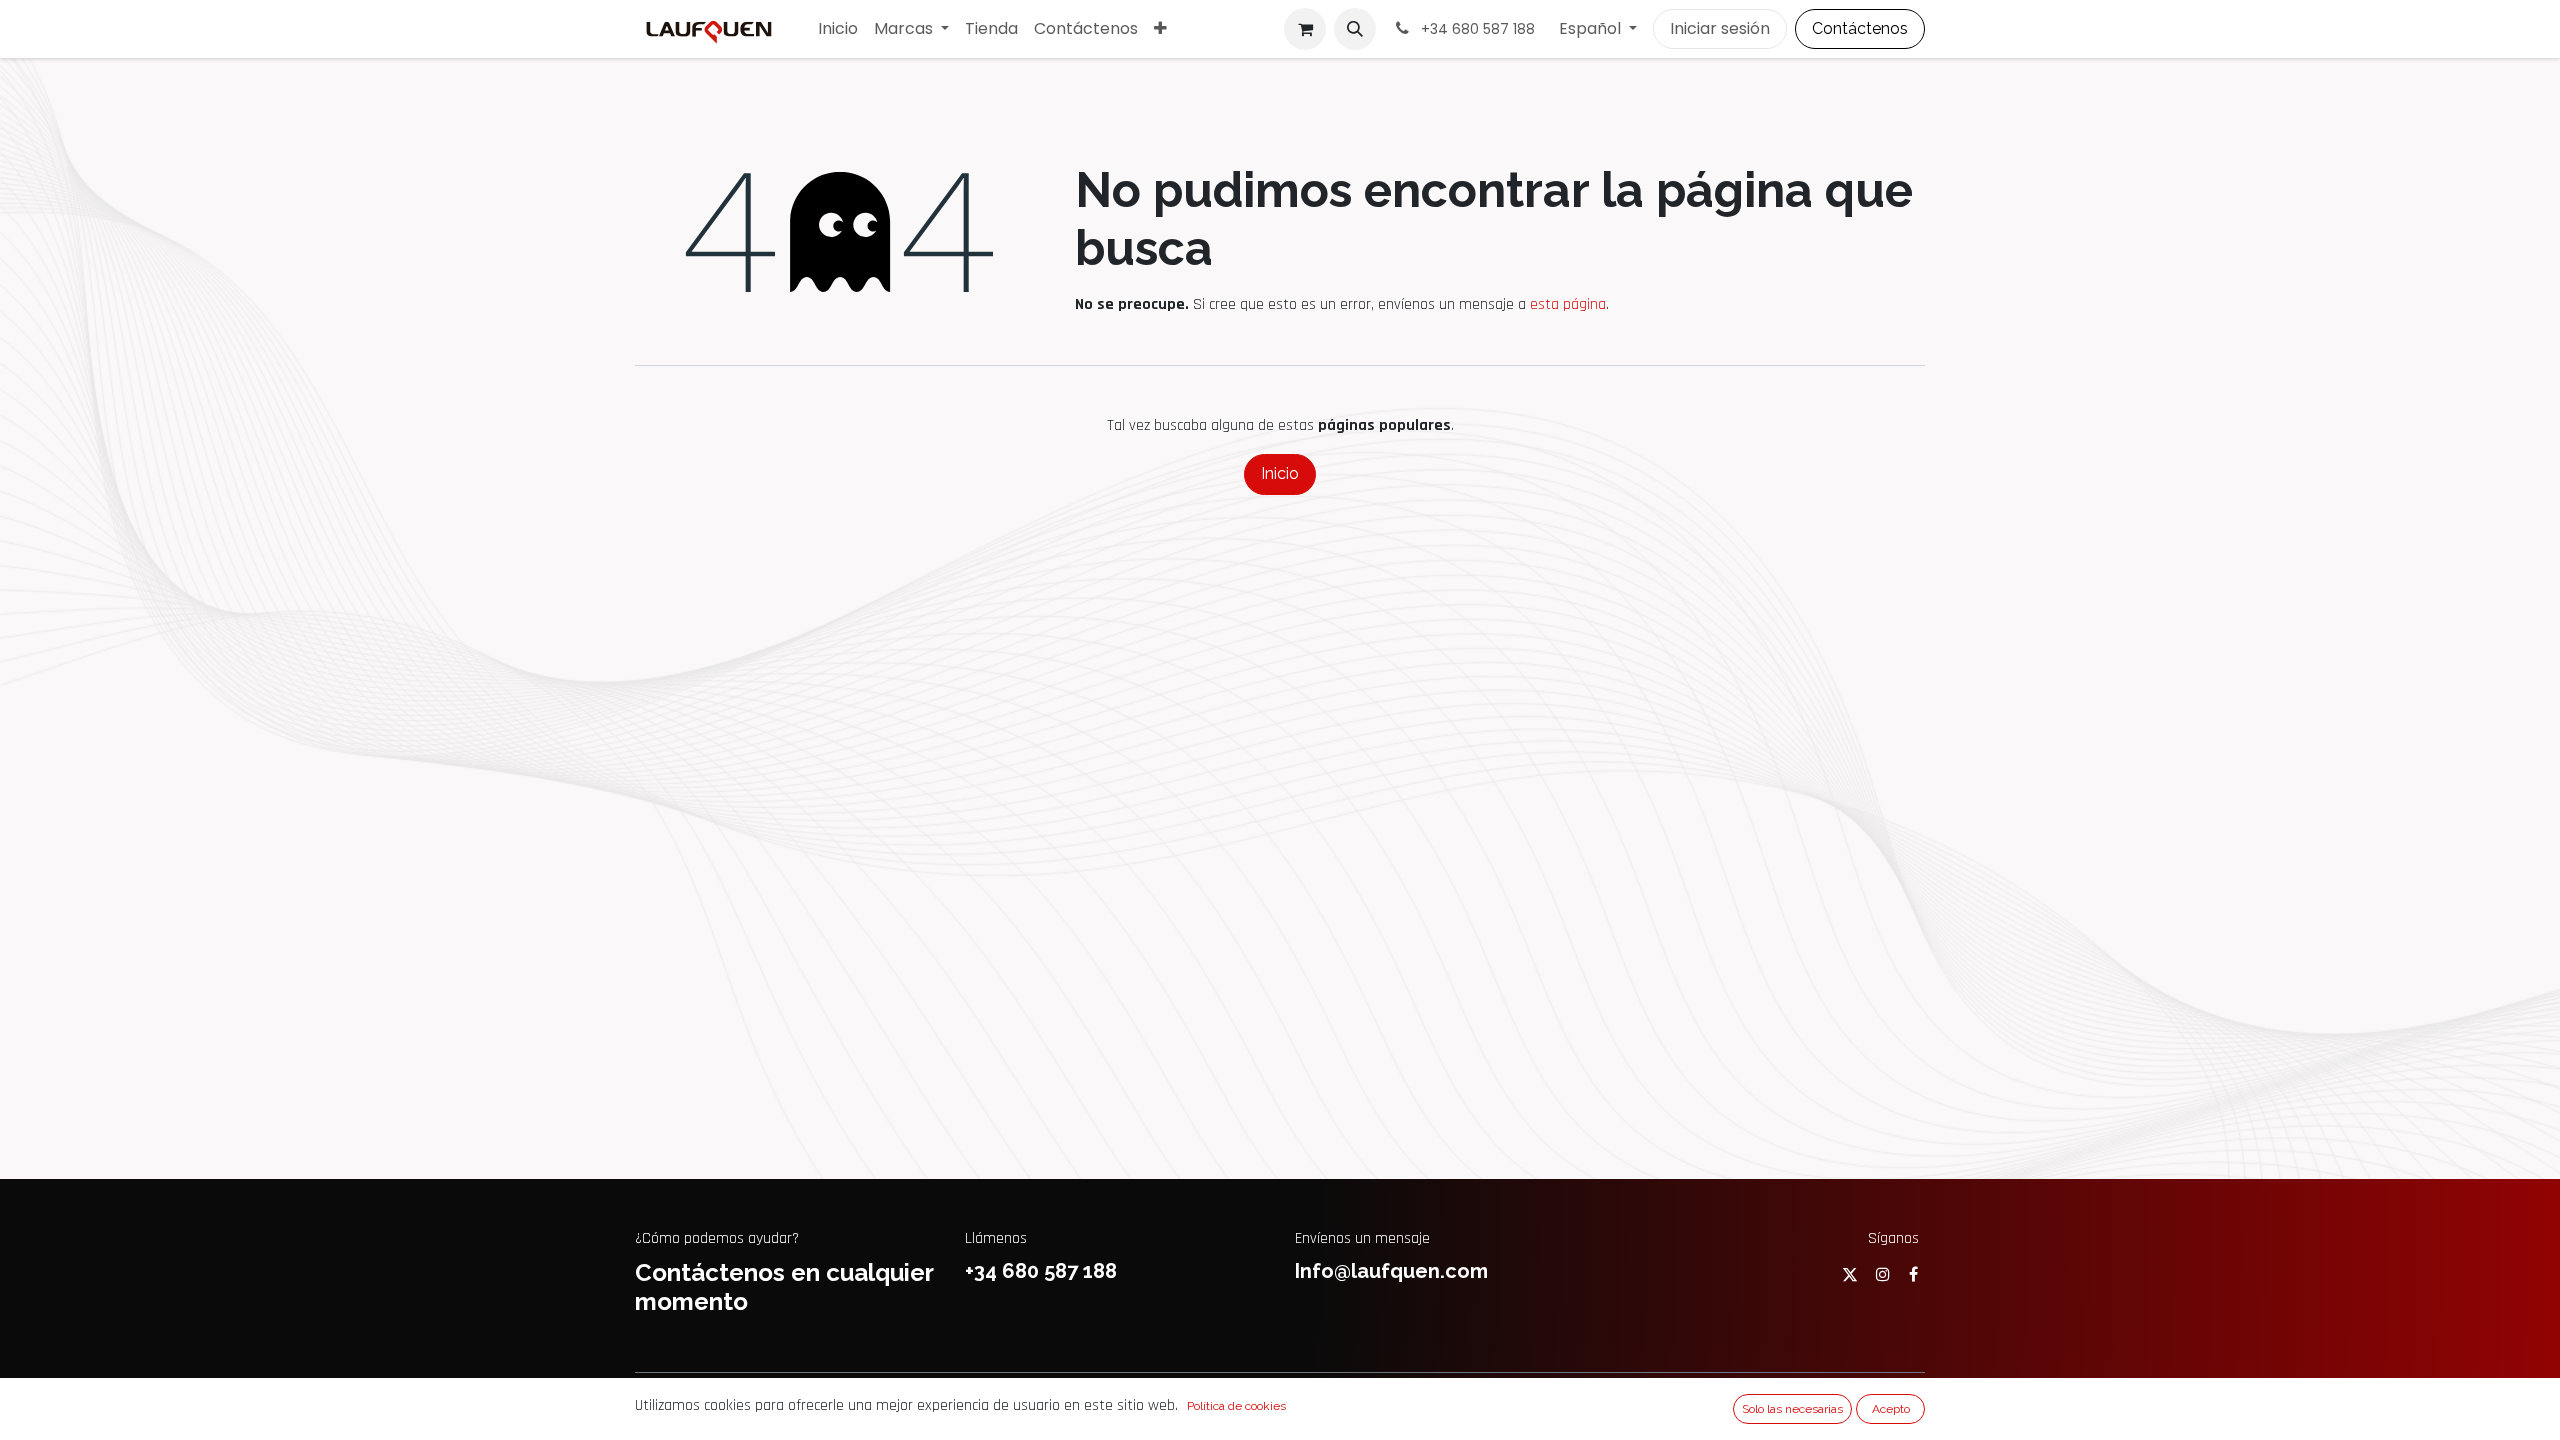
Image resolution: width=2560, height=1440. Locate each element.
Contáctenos (1860, 28)
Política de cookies (1236, 1406)
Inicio (1280, 473)
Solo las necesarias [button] (1792, 1409)
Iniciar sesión (1720, 28)
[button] (1355, 29)
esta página (1568, 304)
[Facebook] (1913, 1274)
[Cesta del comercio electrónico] (1305, 29)
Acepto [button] (1891, 1409)
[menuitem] (838, 29)
